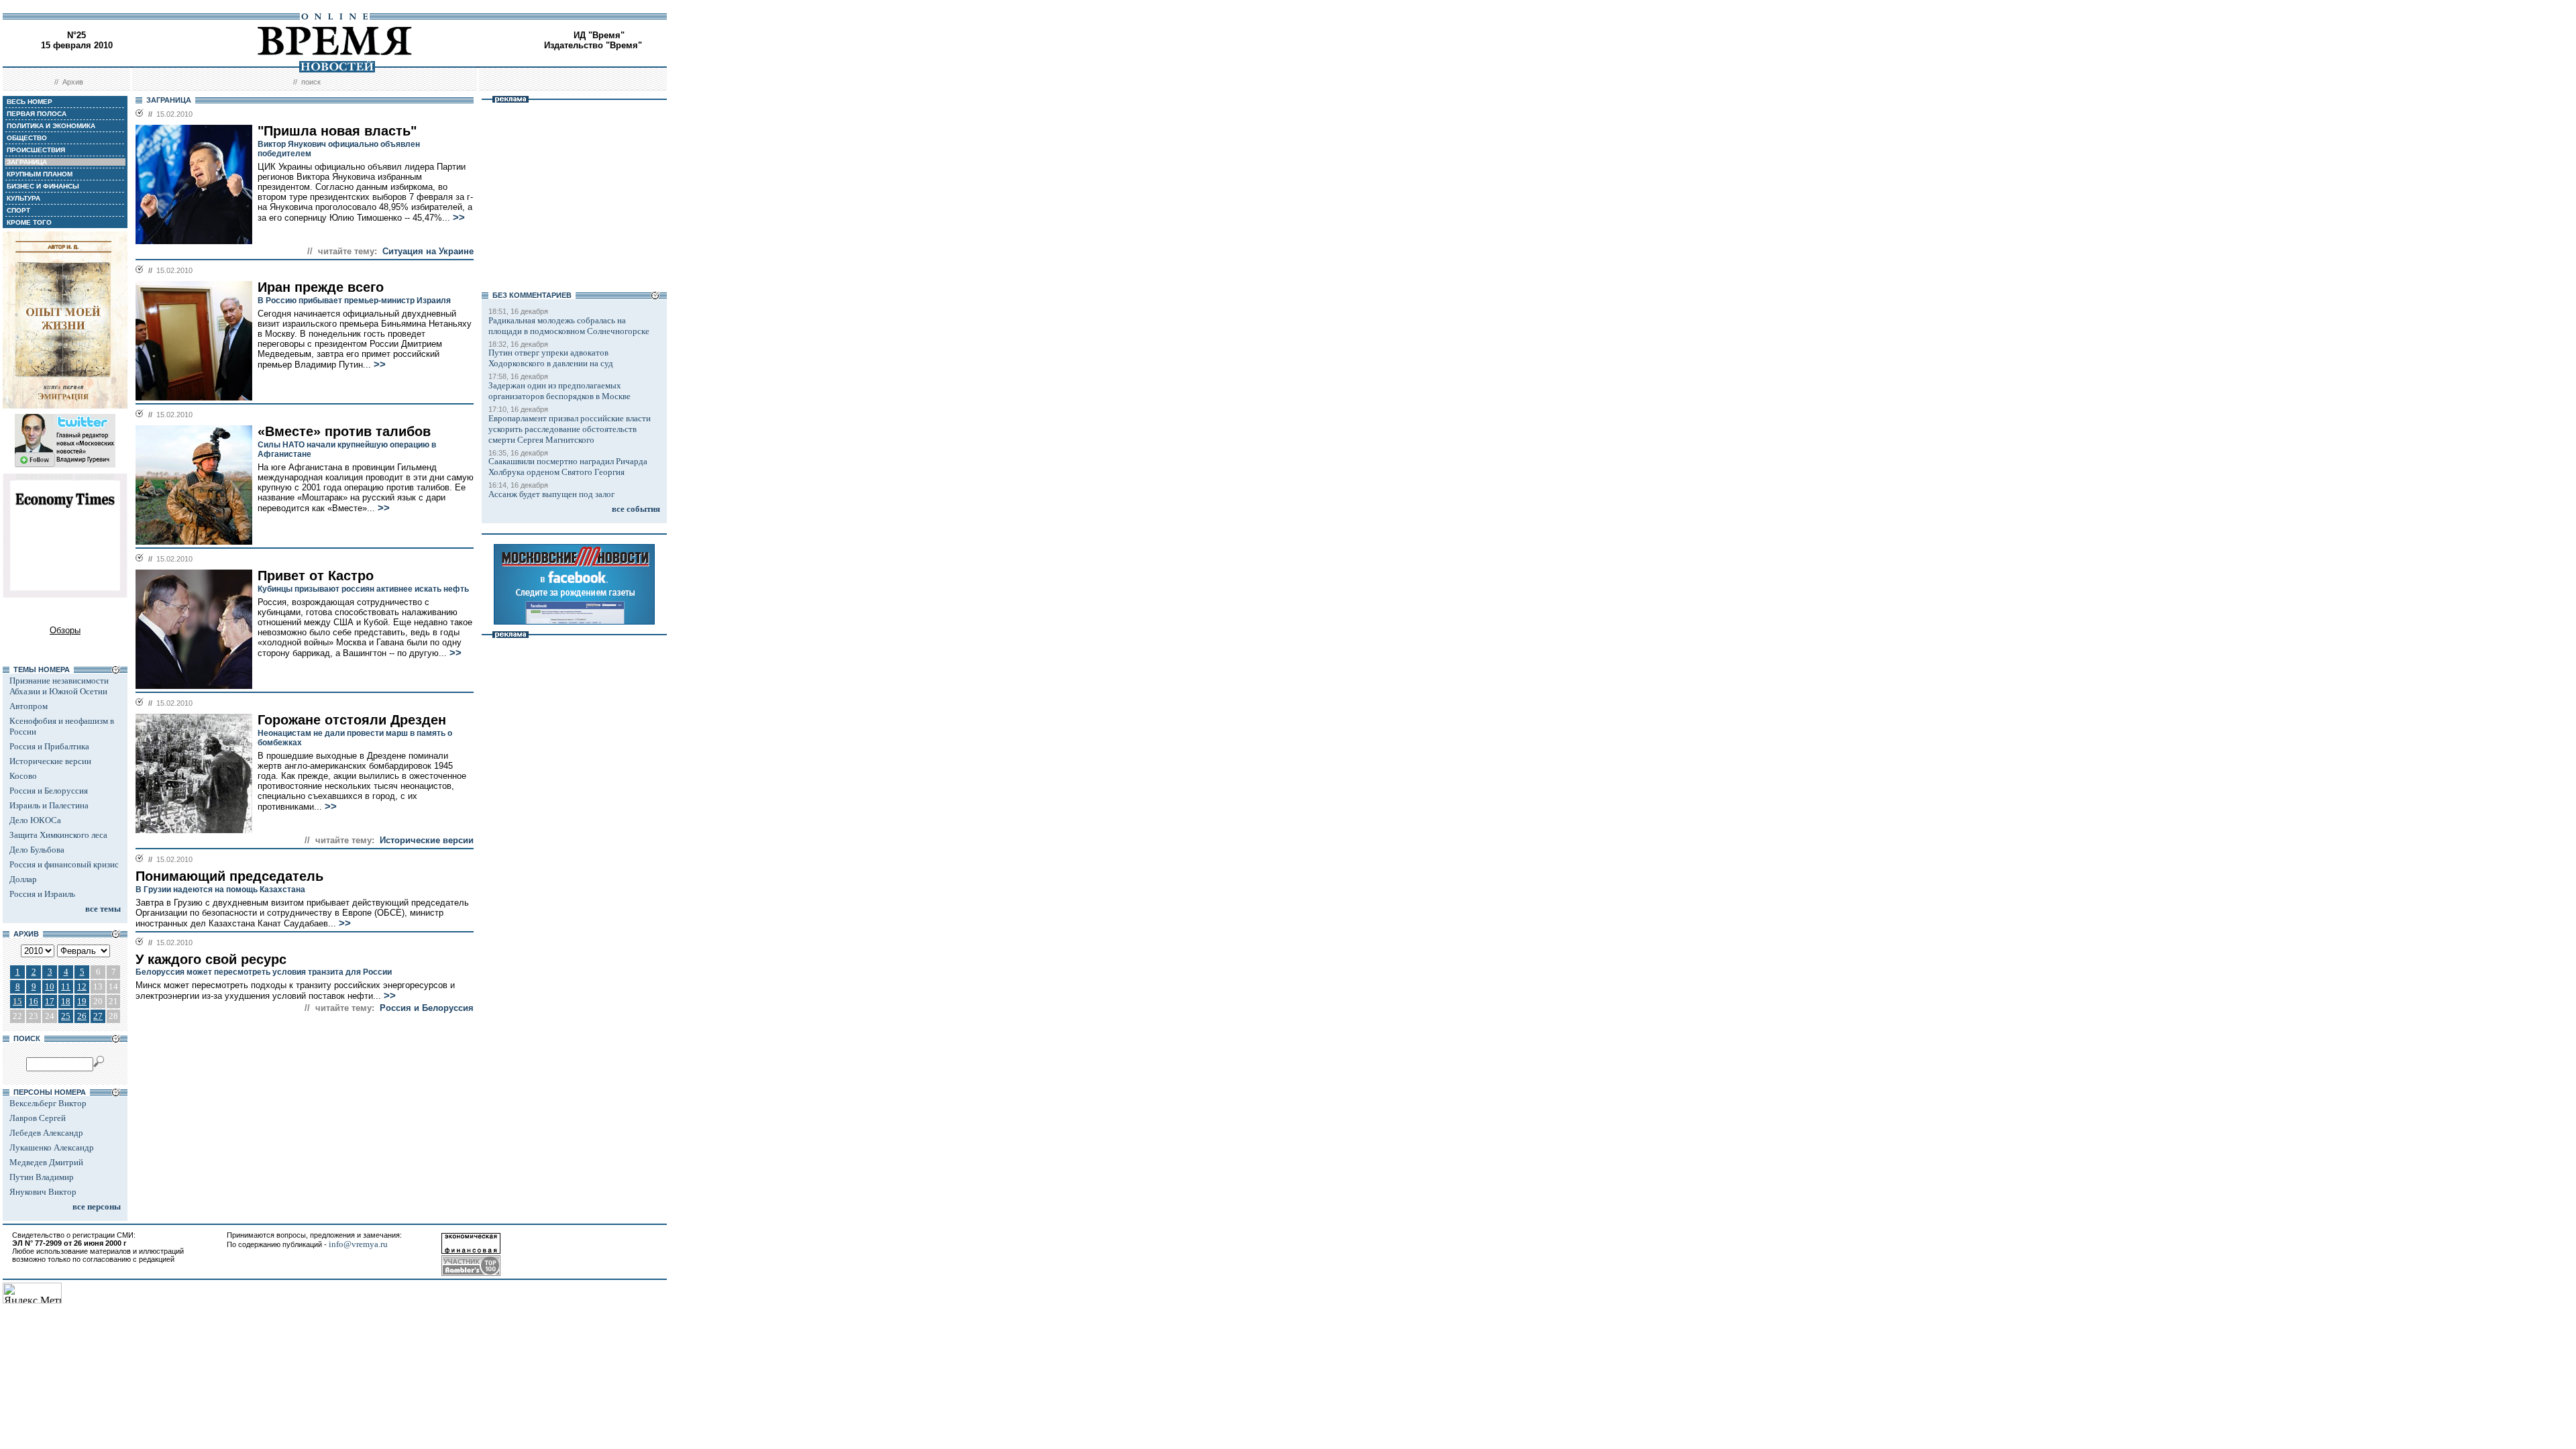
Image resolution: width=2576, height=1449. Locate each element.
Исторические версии (50, 761)
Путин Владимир (42, 1177)
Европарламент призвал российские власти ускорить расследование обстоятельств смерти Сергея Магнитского (570, 429)
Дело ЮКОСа (35, 820)
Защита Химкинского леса (58, 835)
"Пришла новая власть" (337, 131)
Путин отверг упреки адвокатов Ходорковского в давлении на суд (551, 358)
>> (459, 217)
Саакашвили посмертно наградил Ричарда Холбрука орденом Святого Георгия (568, 467)
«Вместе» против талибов (344, 431)
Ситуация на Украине (428, 251)
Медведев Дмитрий (46, 1162)
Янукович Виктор (43, 1192)
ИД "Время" (599, 35)
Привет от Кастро (316, 576)
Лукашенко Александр (52, 1147)
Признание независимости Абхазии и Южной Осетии (59, 686)
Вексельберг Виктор (48, 1103)
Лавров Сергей (38, 1118)
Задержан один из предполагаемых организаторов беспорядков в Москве (559, 391)
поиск (311, 82)
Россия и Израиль (42, 894)
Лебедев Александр (46, 1133)
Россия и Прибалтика (49, 746)
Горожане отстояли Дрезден (352, 720)
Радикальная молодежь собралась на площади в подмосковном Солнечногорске (569, 326)
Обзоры (65, 630)
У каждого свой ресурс (211, 959)
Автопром (29, 706)
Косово (23, 776)
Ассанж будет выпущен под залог (551, 494)
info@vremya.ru (358, 1244)
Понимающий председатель (229, 876)
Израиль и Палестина (49, 805)
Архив (73, 82)
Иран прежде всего (321, 287)
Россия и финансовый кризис (64, 864)
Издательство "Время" (593, 45)
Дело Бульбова (37, 850)
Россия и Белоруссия (49, 791)
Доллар (23, 879)
